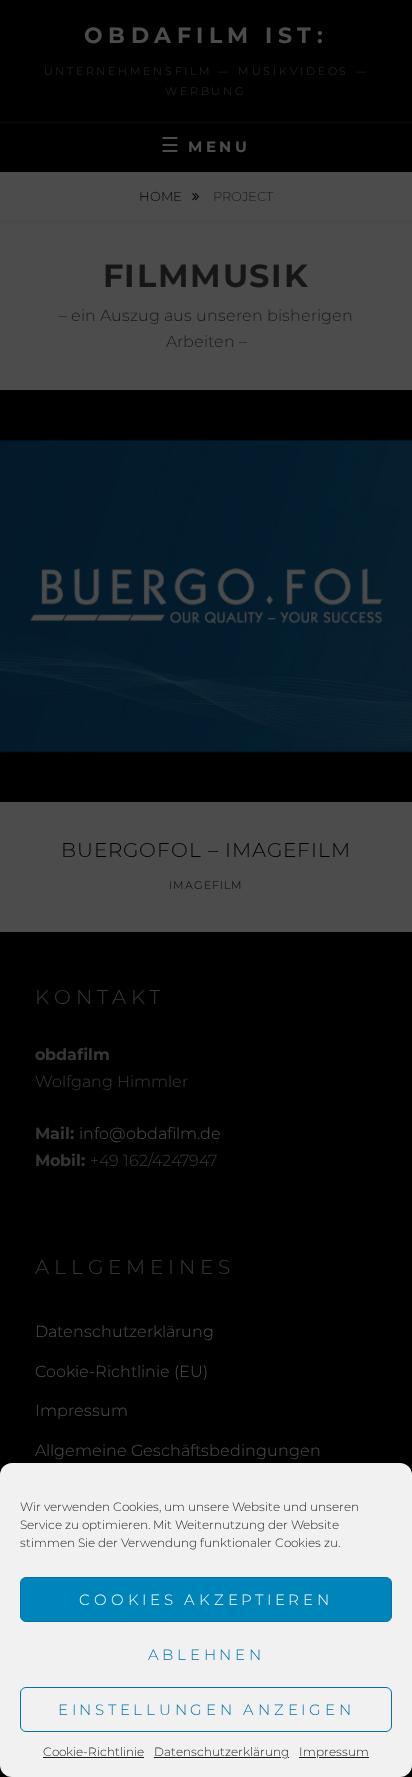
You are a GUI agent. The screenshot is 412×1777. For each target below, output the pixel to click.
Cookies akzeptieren (205, 1599)
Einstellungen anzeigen (206, 1709)
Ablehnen (206, 1654)
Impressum (334, 1751)
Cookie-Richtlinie (93, 1751)
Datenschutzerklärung (221, 1751)
